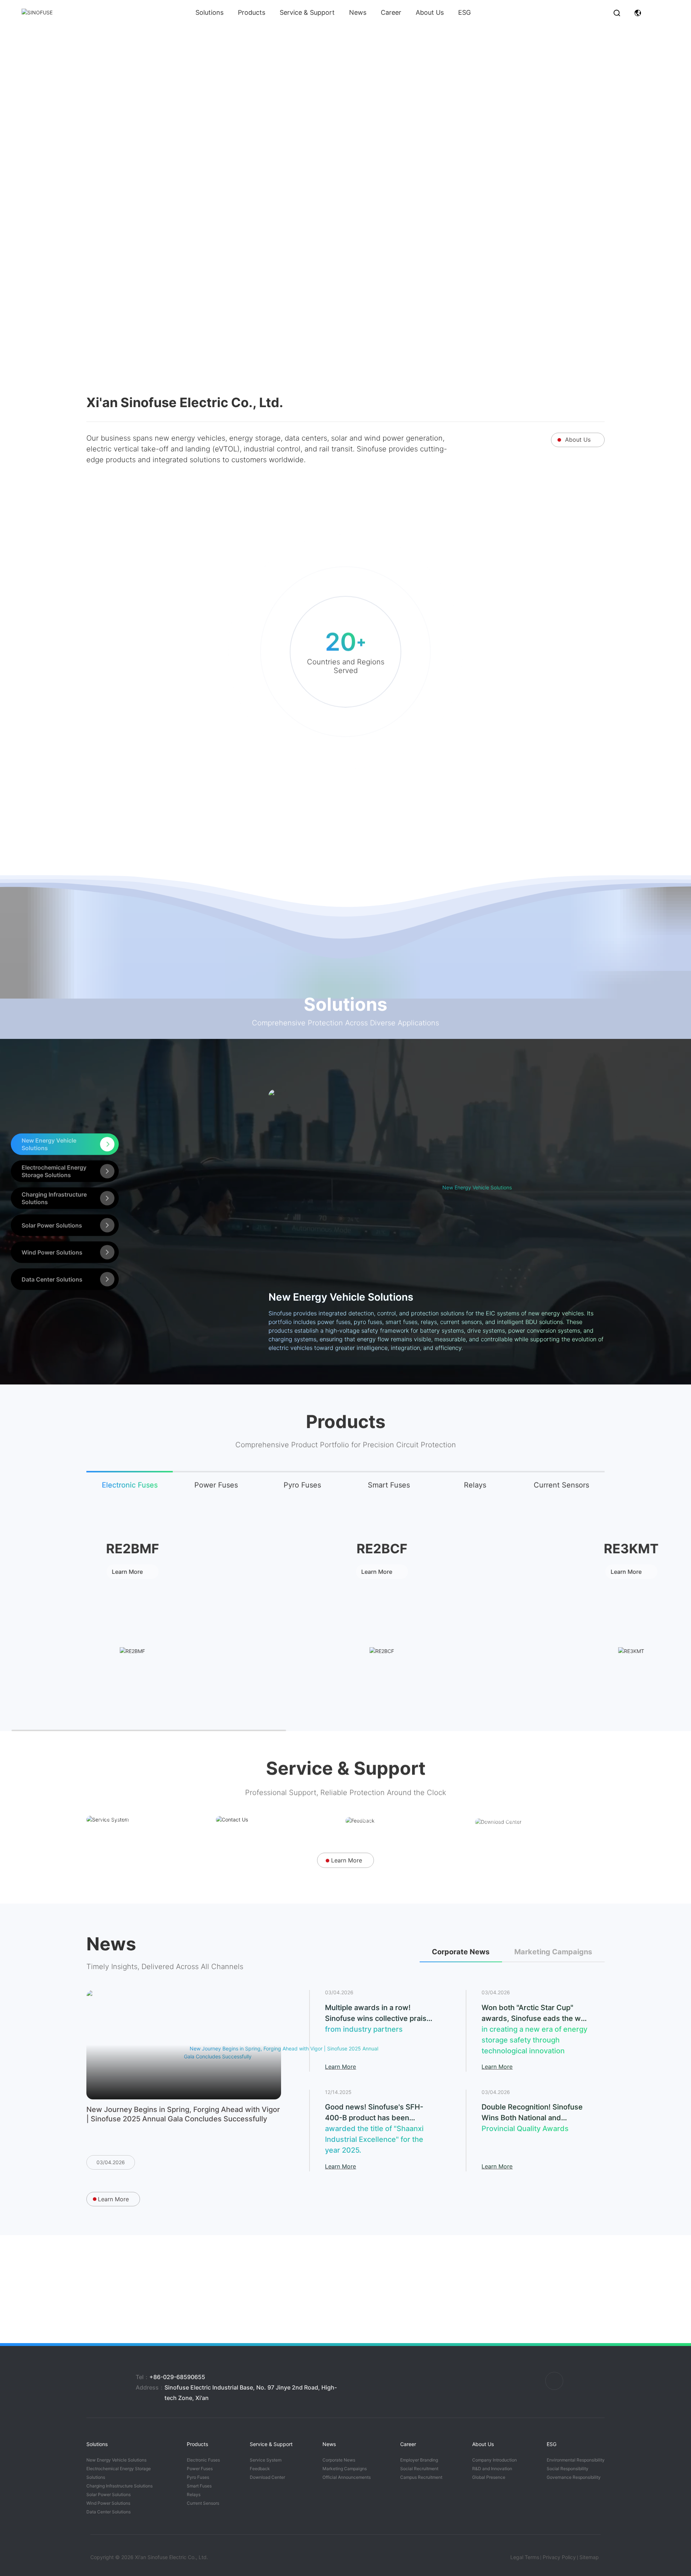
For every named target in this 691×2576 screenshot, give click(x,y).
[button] (342, 330)
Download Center (523, 1784)
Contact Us (250, 1784)
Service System (130, 1784)
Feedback (377, 1784)
